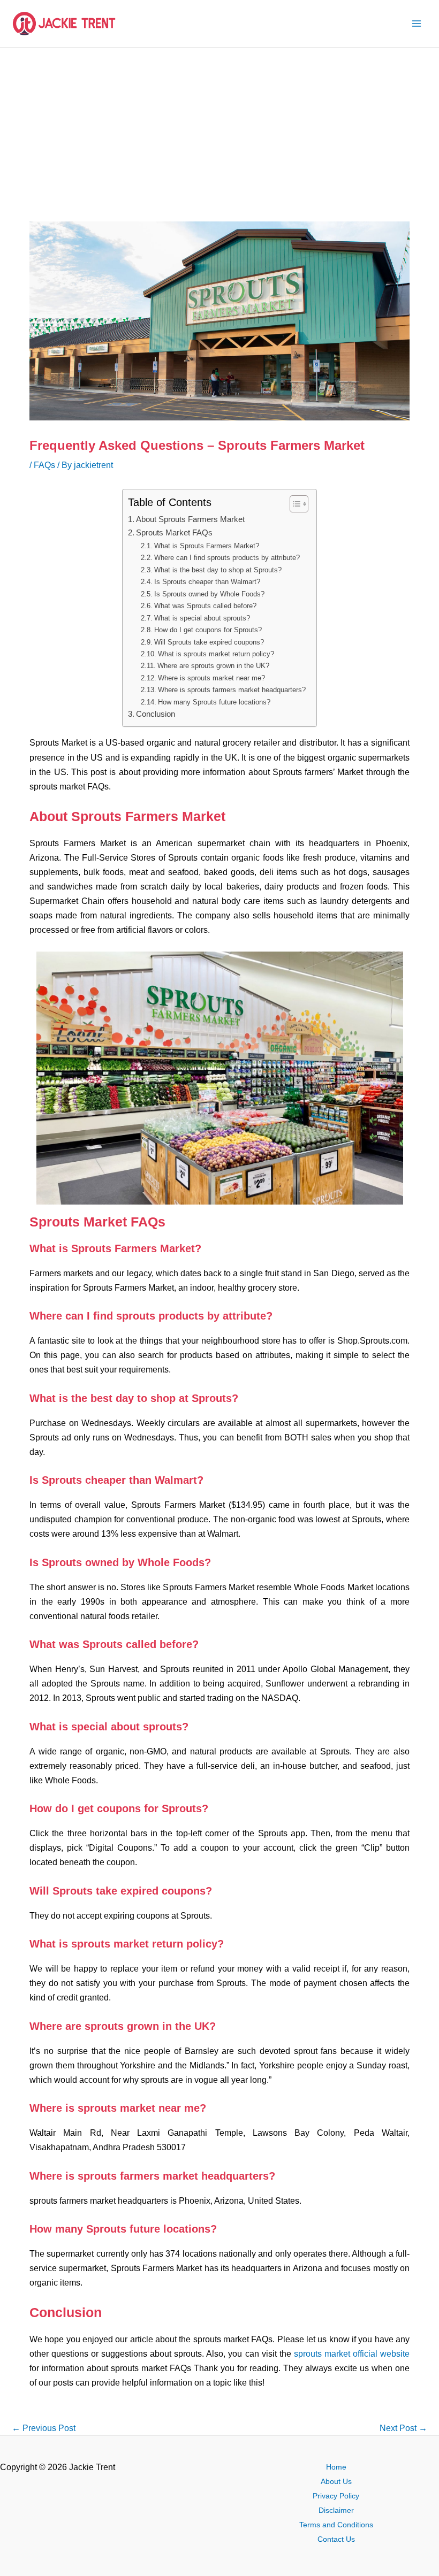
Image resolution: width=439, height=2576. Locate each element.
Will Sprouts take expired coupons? (209, 642)
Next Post (403, 2428)
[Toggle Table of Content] (294, 504)
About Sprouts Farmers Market (190, 519)
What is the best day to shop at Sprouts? (218, 570)
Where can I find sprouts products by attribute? (227, 558)
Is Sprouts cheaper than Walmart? (207, 582)
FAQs (44, 465)
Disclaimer (336, 2510)
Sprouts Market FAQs (174, 533)
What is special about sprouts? (202, 618)
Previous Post (44, 2428)
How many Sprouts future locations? (214, 702)
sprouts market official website (352, 2353)
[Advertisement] (219, 128)
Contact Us (336, 2539)
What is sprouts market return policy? (216, 654)
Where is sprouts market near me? (211, 678)
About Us (336, 2482)
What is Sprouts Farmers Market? (207, 546)
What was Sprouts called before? (205, 606)
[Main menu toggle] (416, 24)
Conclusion (156, 714)
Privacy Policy (336, 2496)
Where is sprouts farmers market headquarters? (232, 690)
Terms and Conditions (336, 2525)
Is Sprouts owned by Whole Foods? (209, 594)
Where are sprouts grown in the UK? (213, 666)
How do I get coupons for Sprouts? (208, 630)
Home (336, 2467)
